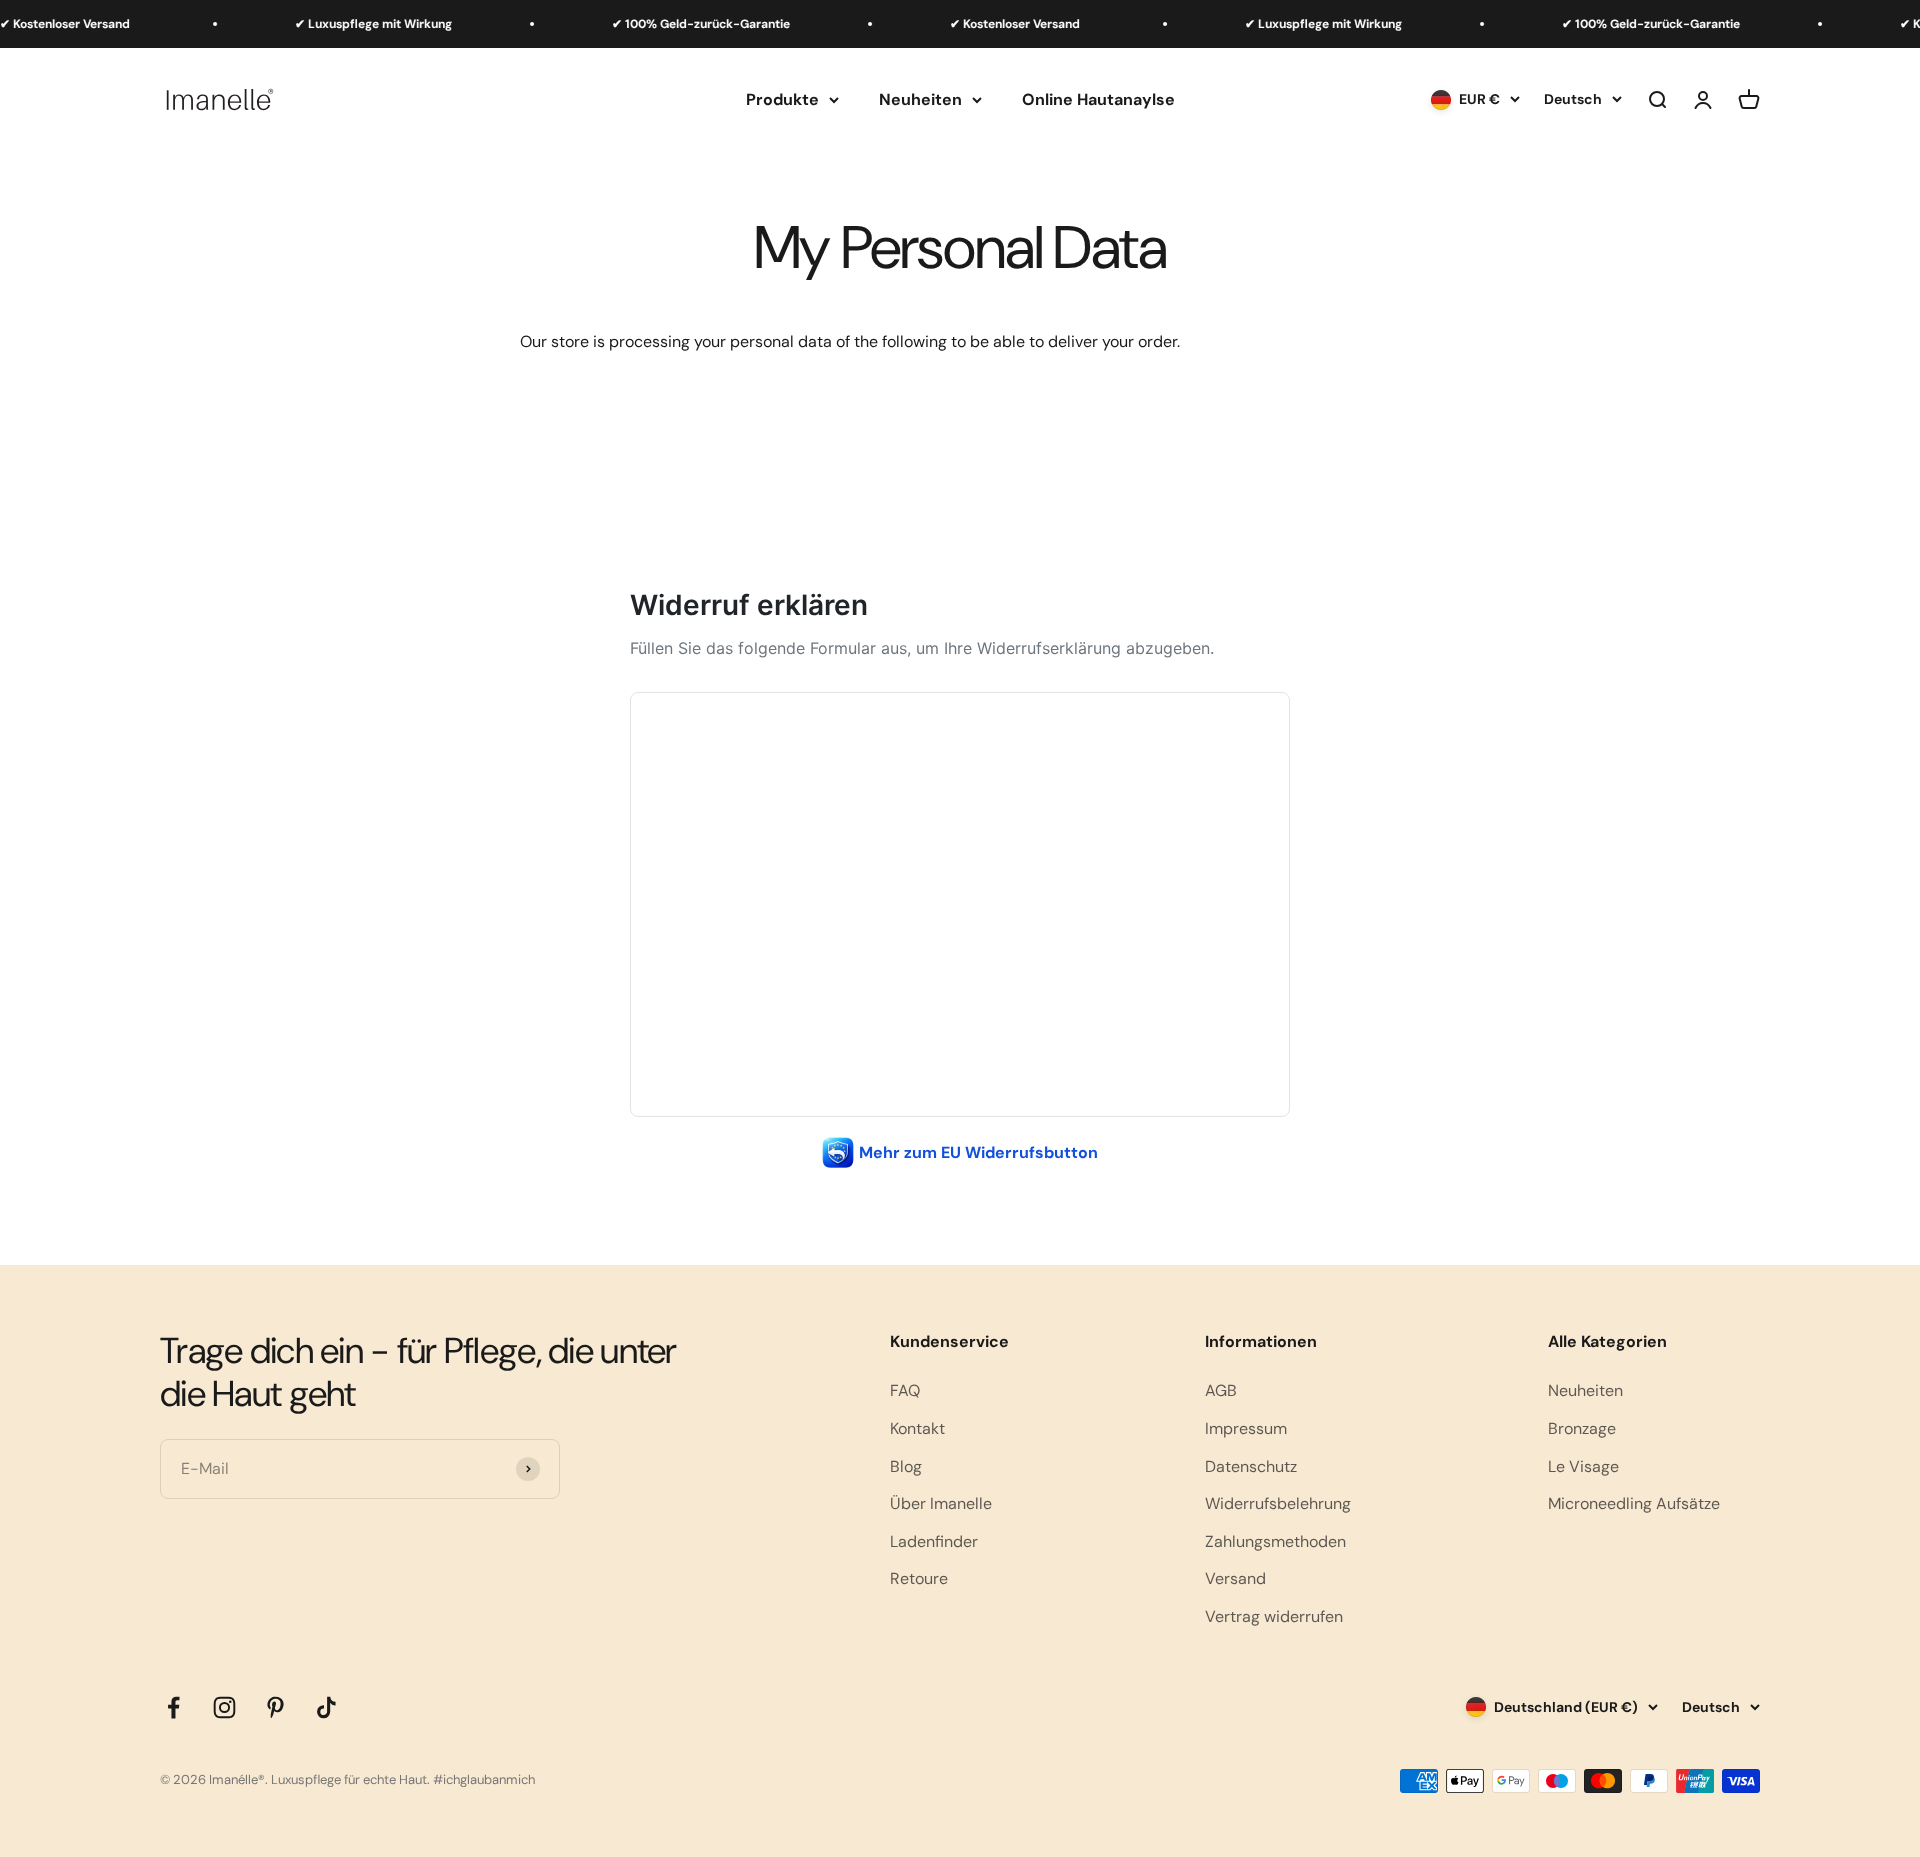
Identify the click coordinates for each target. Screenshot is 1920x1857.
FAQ (905, 1390)
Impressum (1246, 1428)
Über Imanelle (941, 1503)
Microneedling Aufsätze (1634, 1503)
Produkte (782, 99)
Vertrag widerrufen (1274, 1616)
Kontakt (917, 1428)
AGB (1221, 1390)
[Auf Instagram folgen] (224, 1707)
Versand (1235, 1578)
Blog (906, 1466)
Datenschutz (1251, 1466)
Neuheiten (920, 99)
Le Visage (1583, 1466)
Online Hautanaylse (1098, 99)
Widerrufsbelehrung (1278, 1503)
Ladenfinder (934, 1541)
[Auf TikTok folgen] (326, 1707)
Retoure (919, 1578)
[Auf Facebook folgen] (173, 1707)
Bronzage (1582, 1428)
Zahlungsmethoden (1275, 1541)
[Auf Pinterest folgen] (275, 1707)
